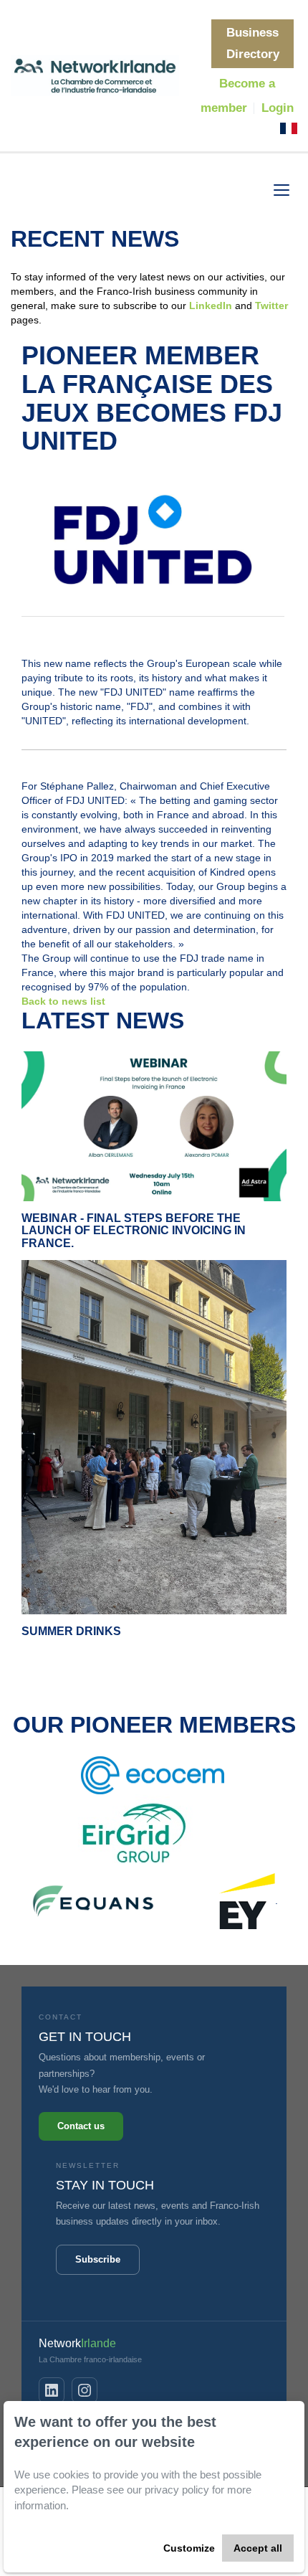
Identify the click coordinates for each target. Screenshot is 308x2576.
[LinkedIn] (52, 2390)
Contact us (81, 2126)
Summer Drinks (71, 1631)
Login (278, 108)
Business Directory (253, 43)
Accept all (258, 2548)
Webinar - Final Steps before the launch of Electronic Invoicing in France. (134, 1231)
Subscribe (98, 2259)
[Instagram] (85, 2390)
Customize (189, 2548)
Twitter (271, 306)
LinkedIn (212, 306)
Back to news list (63, 1001)
